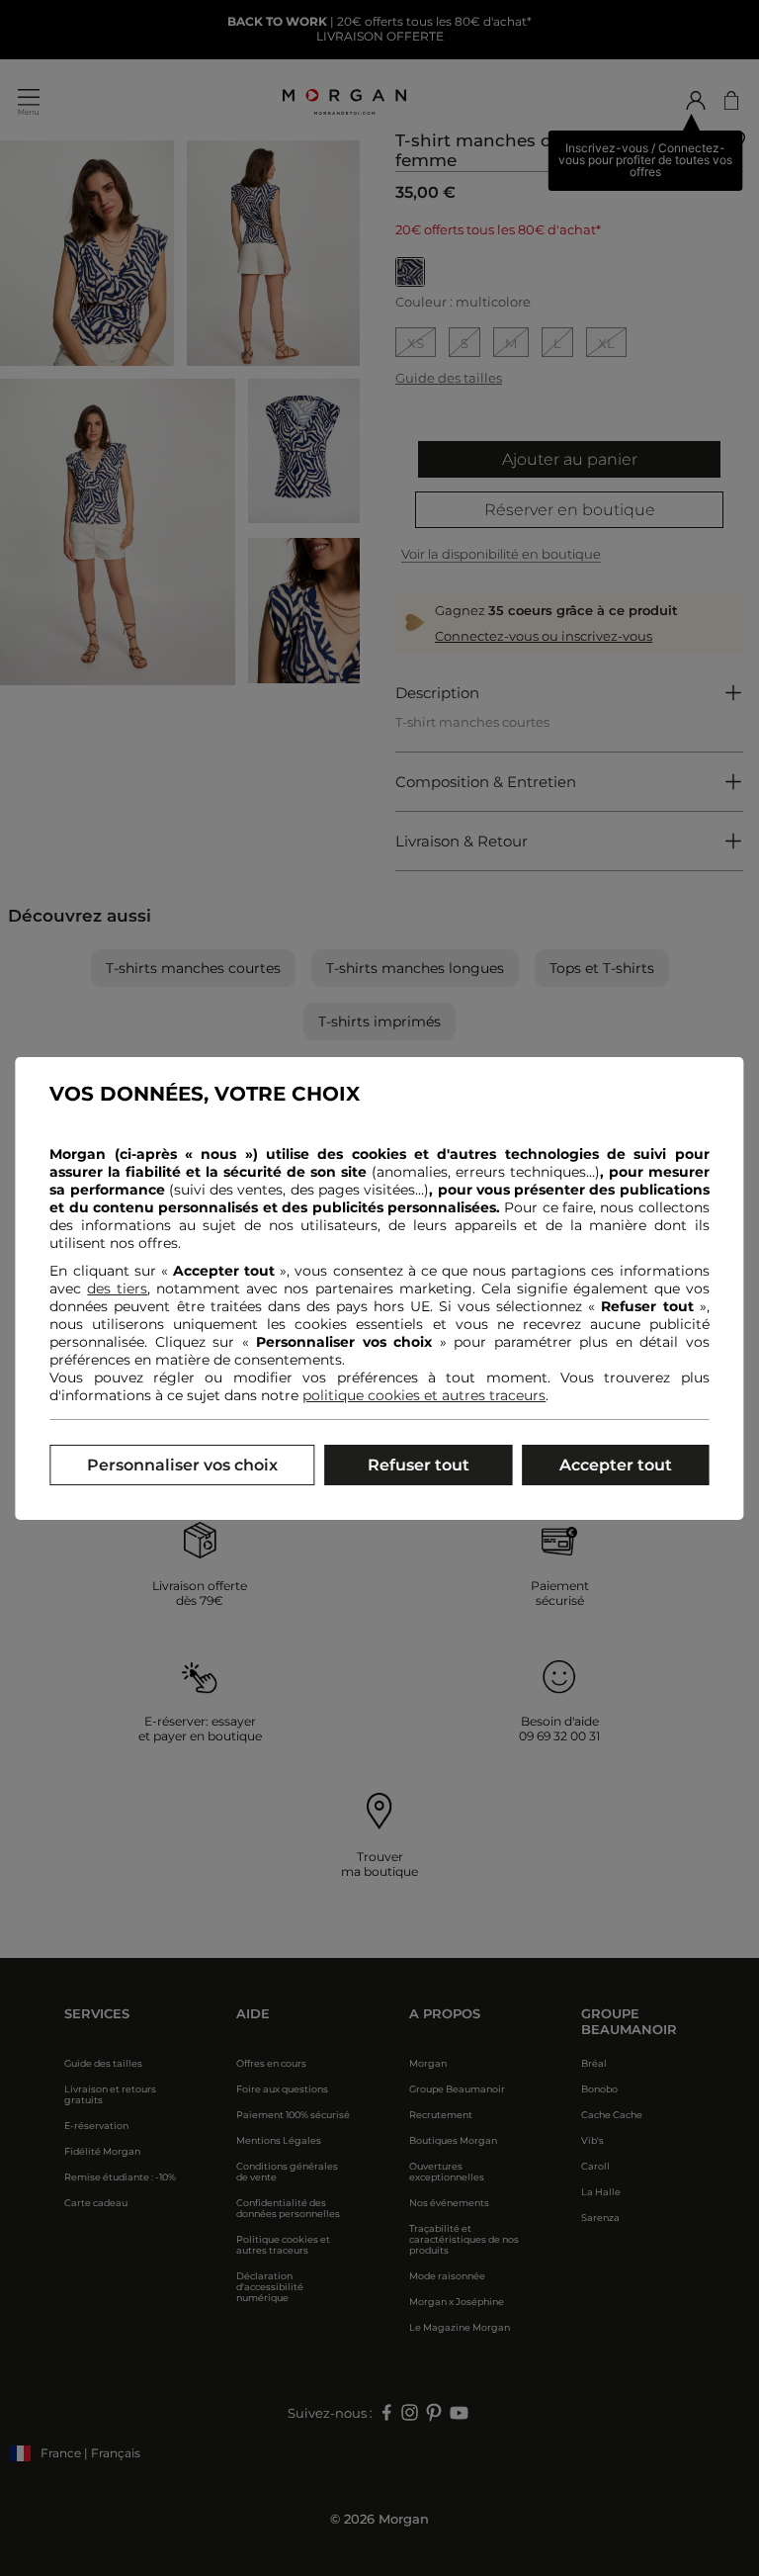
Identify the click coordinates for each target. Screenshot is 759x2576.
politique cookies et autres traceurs (424, 1395)
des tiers (117, 1288)
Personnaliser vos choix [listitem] (182, 1465)
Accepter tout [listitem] (616, 1465)
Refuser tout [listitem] (419, 1465)
